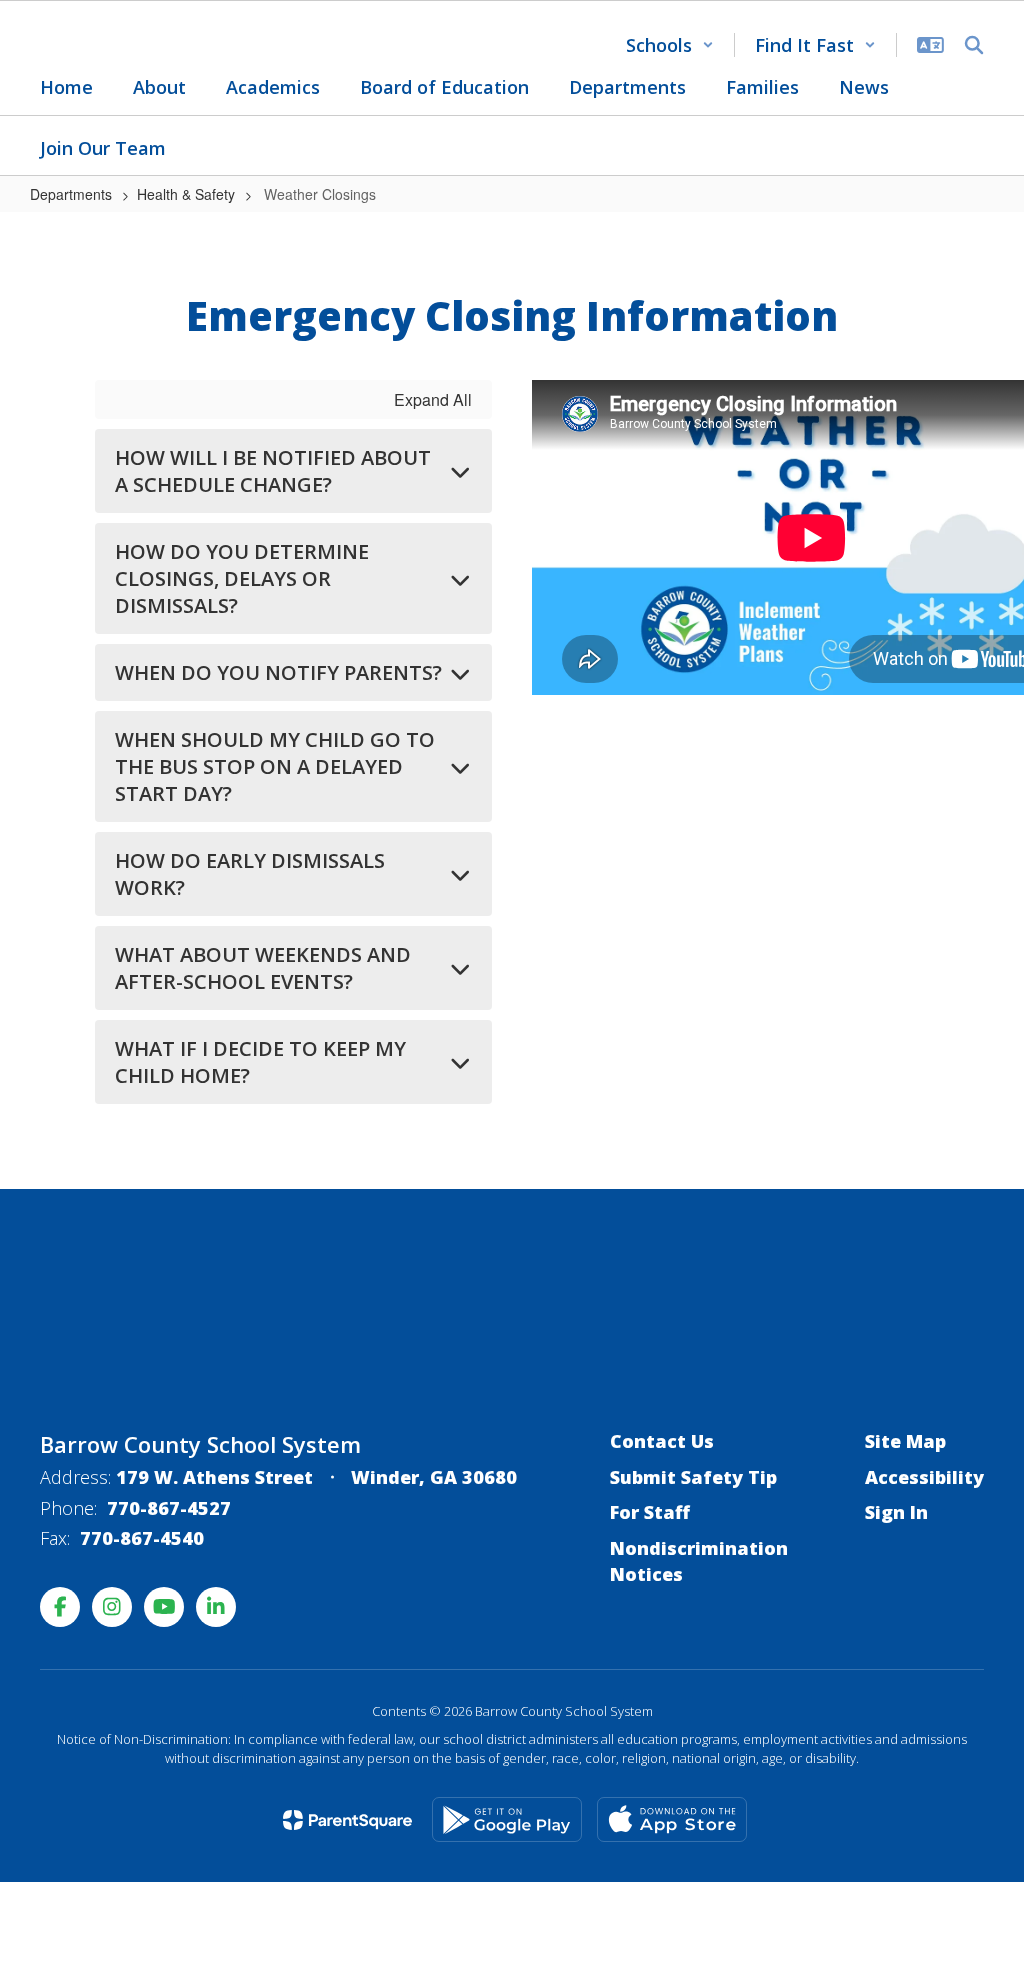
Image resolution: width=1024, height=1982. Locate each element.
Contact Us (662, 1441)
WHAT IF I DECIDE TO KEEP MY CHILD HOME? (260, 1062)
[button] (670, 45)
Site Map (905, 1441)
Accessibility (924, 1477)
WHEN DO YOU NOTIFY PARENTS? (278, 672)
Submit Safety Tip (693, 1477)
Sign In (896, 1512)
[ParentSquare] (347, 1820)
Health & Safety (186, 194)
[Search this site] (974, 45)
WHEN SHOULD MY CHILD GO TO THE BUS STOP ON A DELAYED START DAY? (275, 766)
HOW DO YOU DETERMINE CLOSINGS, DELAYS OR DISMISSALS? (242, 578)
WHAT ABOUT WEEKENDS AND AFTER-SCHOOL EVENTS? (263, 968)
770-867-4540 (142, 1538)
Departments (71, 194)
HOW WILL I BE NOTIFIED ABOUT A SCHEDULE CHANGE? (273, 471)
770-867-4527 (169, 1508)
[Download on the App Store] (672, 1819)
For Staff (650, 1512)
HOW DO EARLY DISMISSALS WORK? (250, 874)
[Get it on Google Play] (507, 1819)
